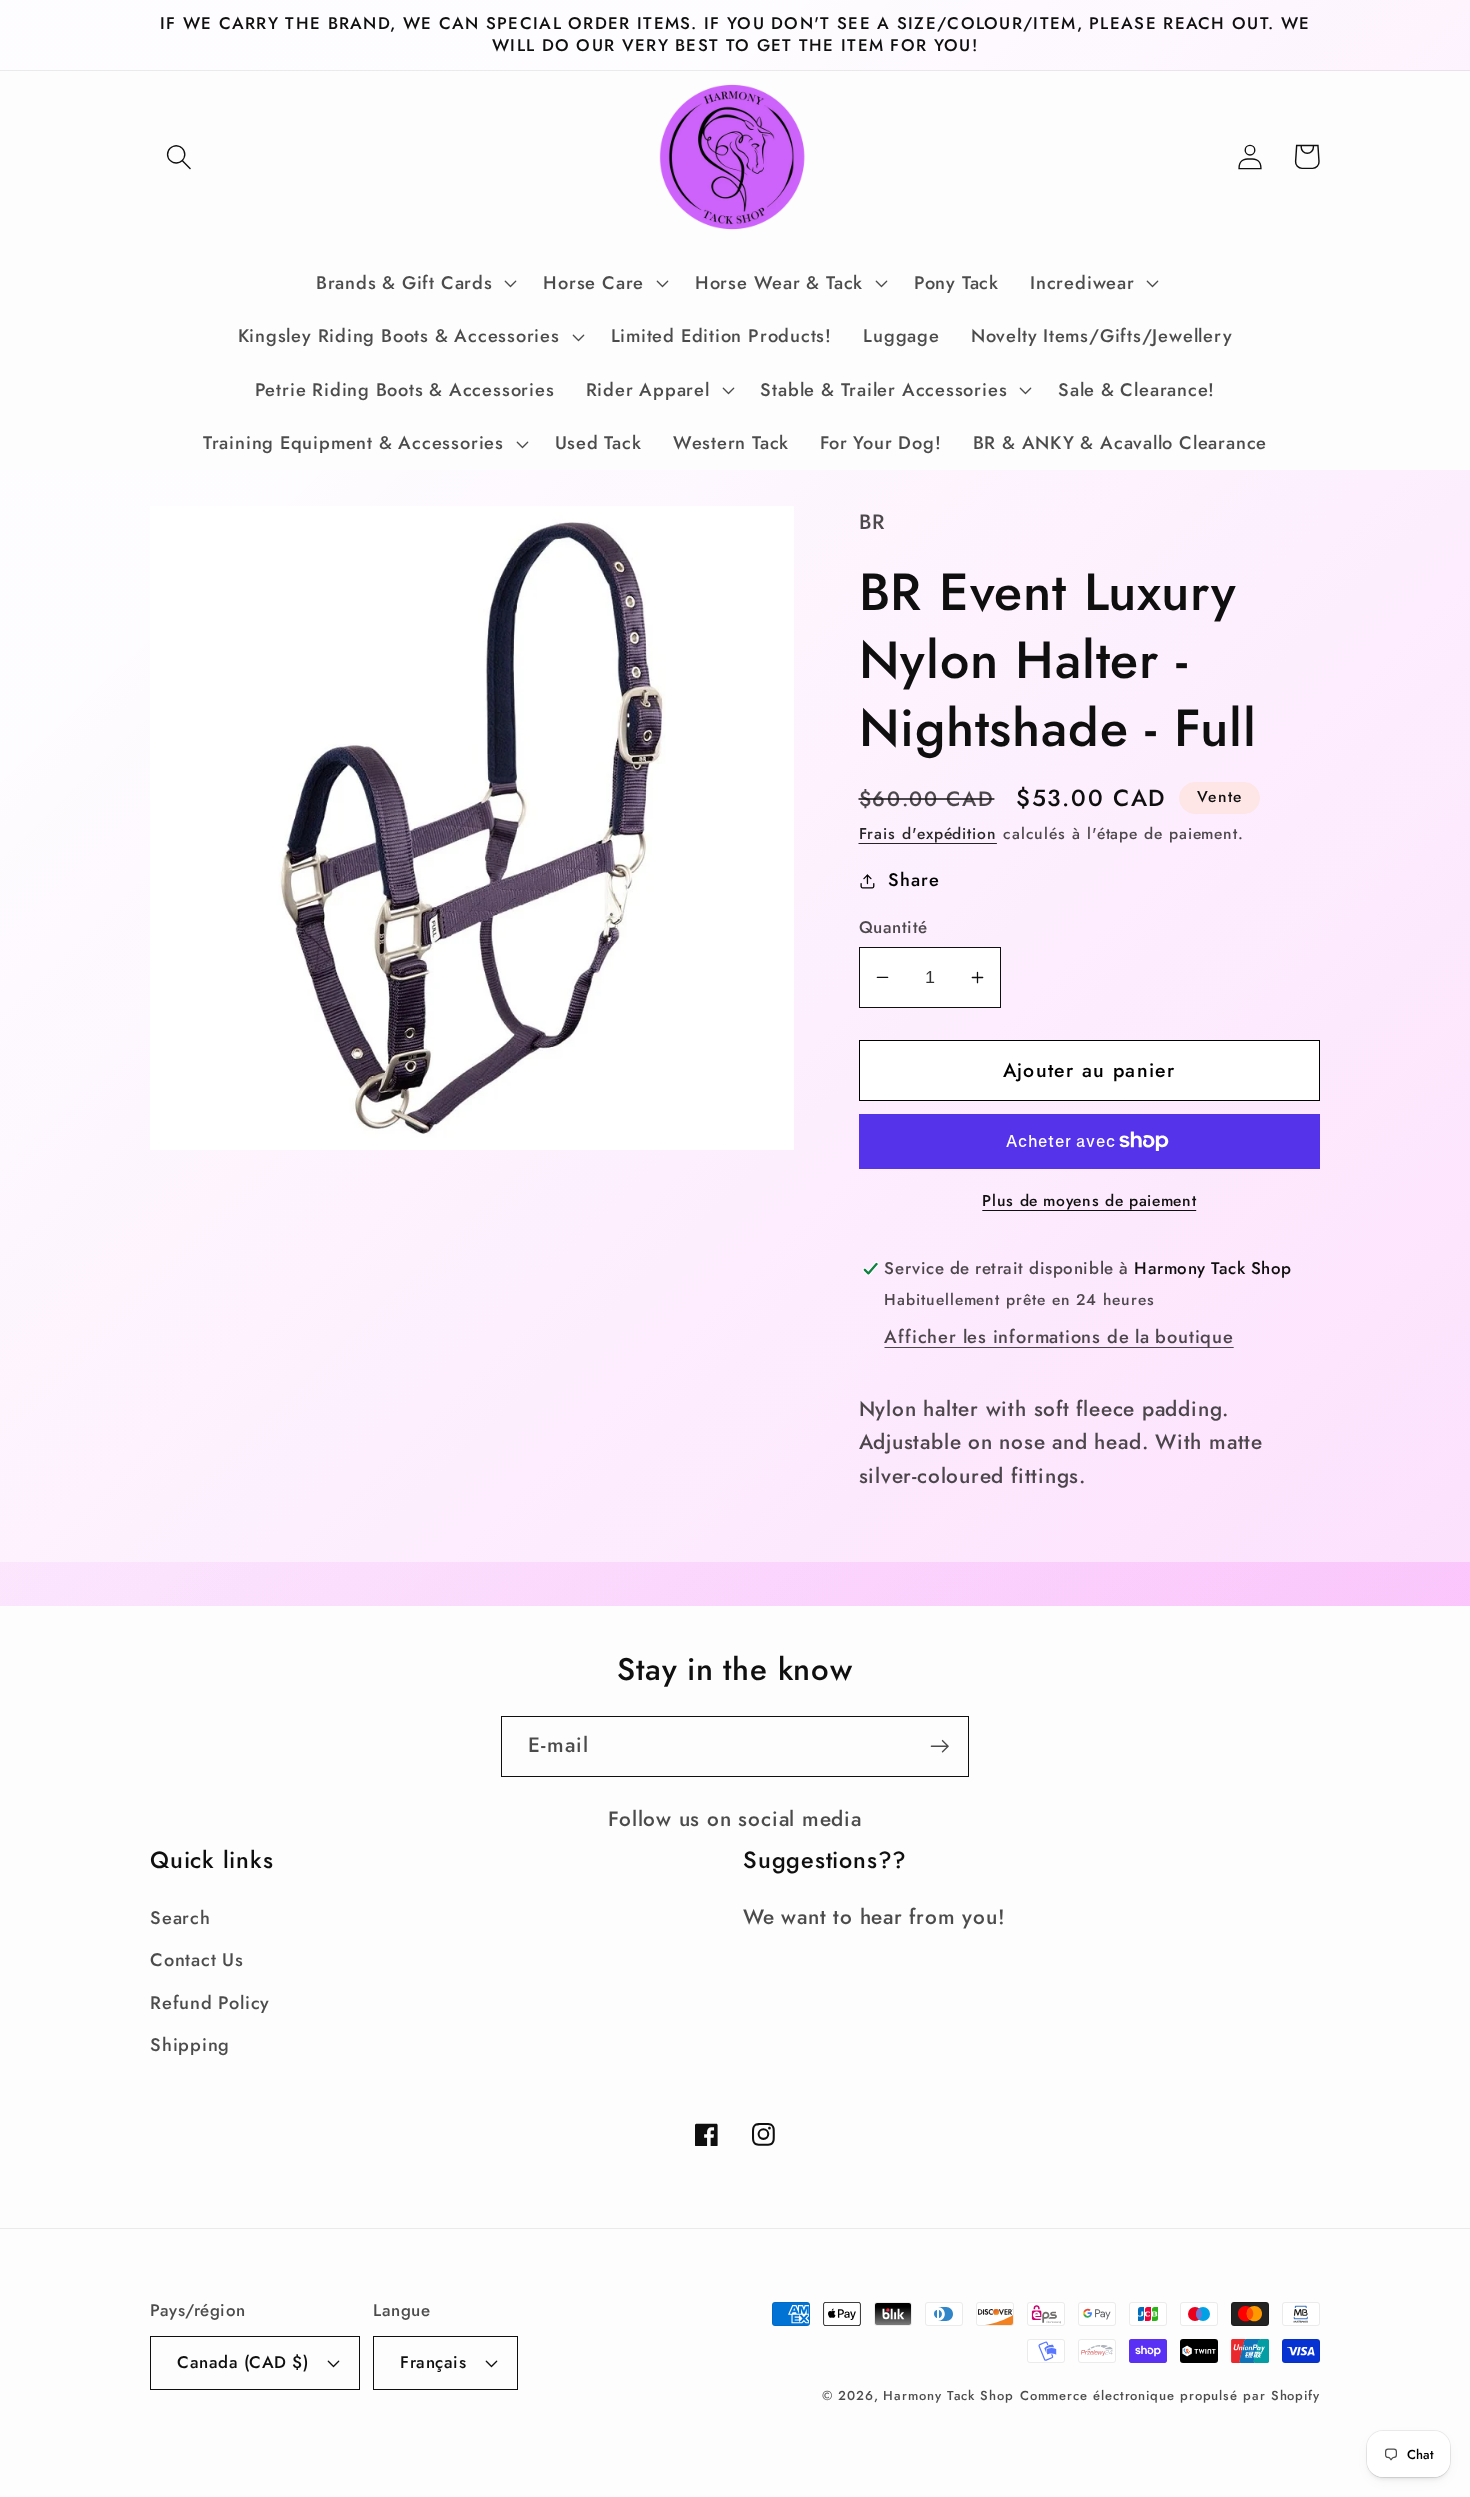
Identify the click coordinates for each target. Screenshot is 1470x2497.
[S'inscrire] (939, 1746)
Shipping (190, 2045)
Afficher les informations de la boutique (1058, 1337)
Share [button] (913, 880)
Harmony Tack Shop (948, 2395)
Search (180, 1918)
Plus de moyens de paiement (1089, 1201)
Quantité (893, 927)
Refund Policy (210, 2003)
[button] (178, 156)
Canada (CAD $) (242, 2362)
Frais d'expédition (928, 833)
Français (433, 2362)
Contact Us (197, 1960)
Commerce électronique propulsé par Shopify (1170, 2395)
